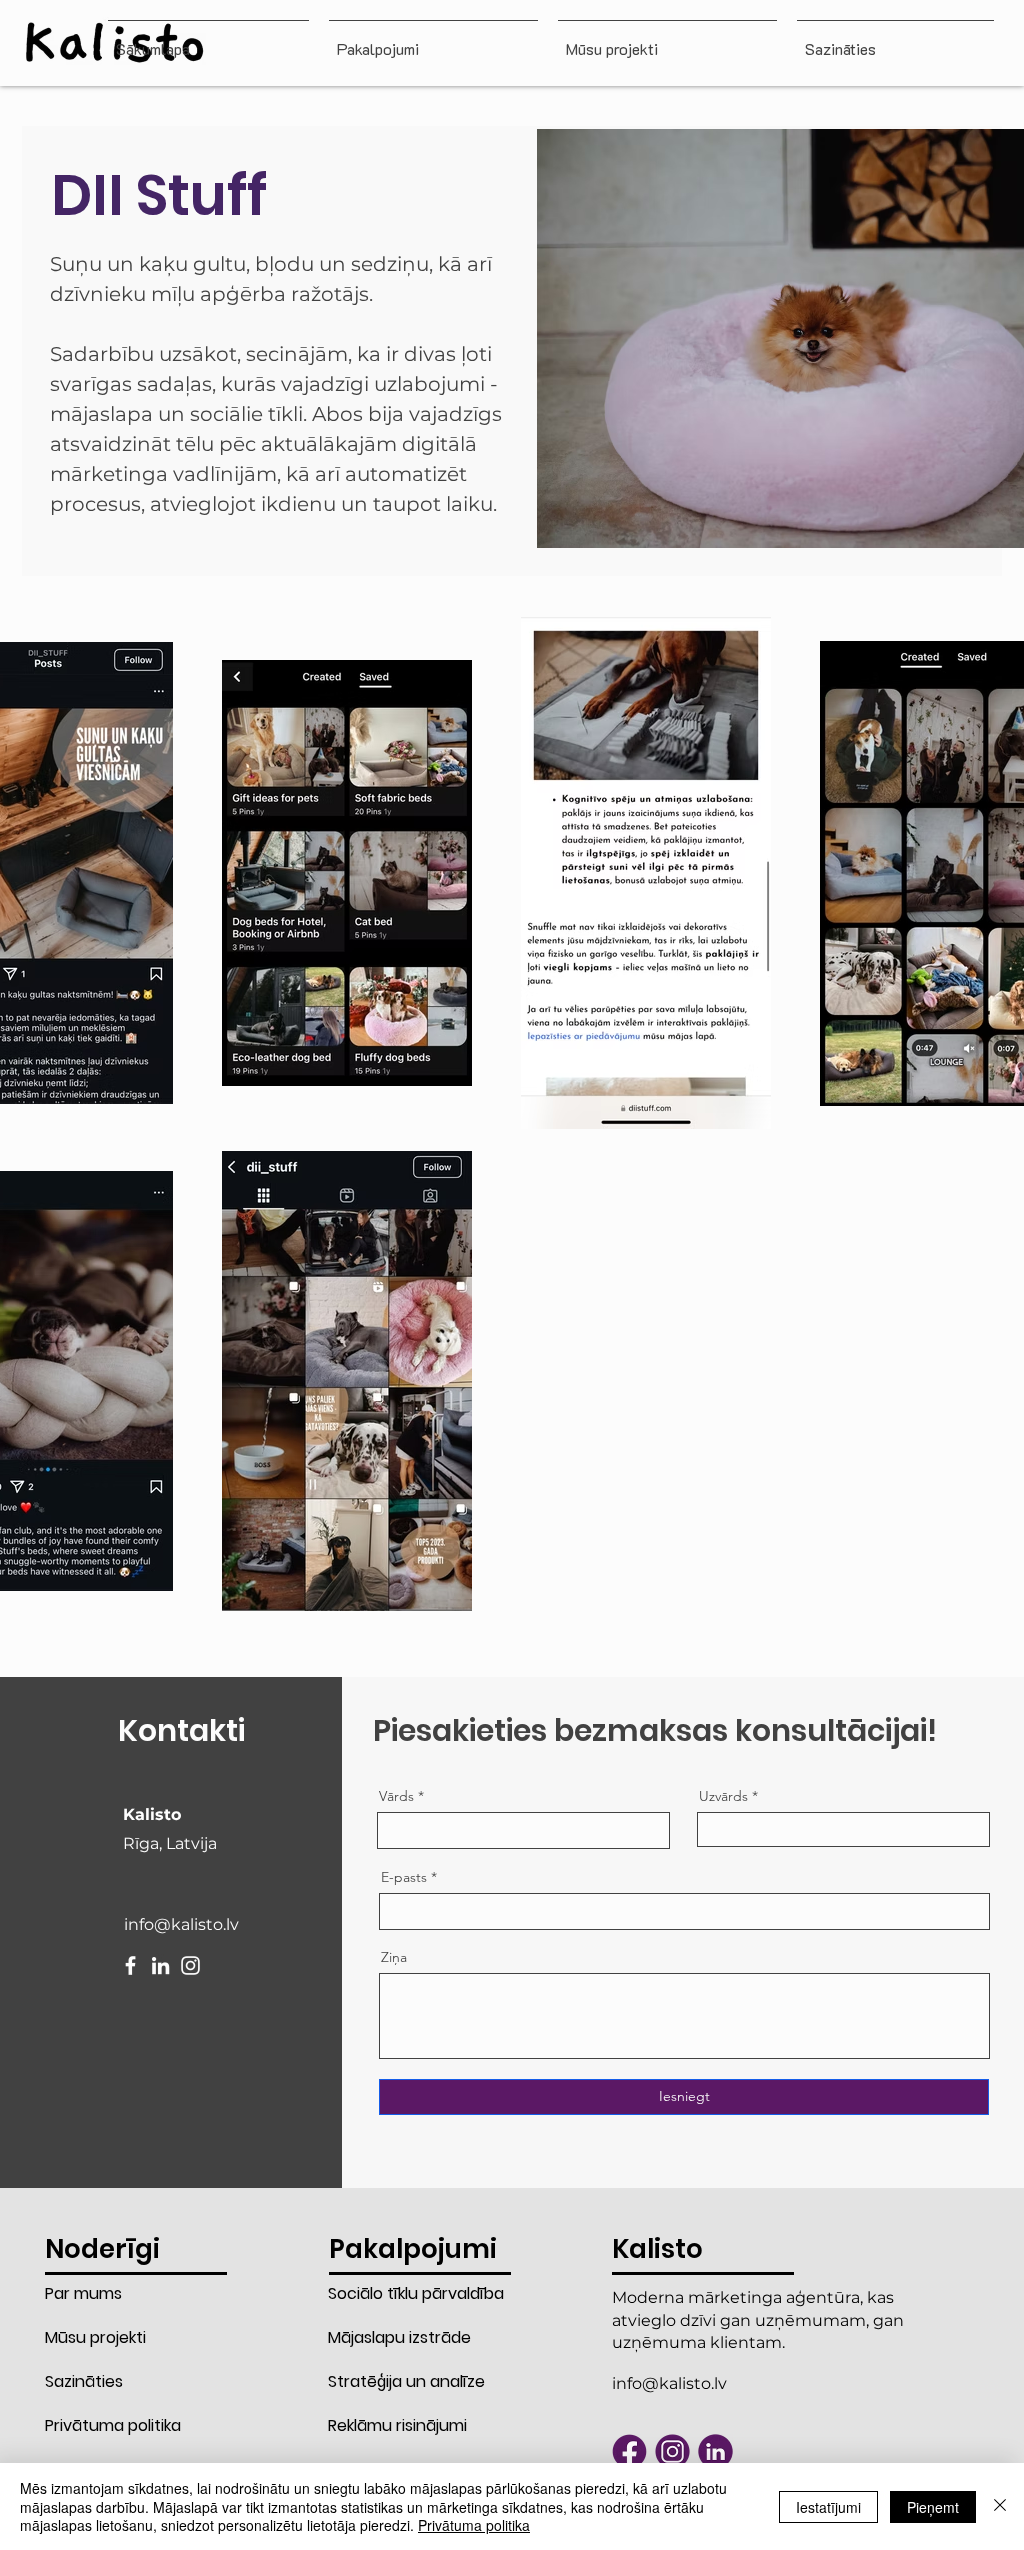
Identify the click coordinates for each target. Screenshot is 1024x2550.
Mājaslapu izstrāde (398, 2337)
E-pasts (404, 1877)
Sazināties (84, 2381)
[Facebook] (130, 1965)
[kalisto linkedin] (715, 2451)
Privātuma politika (113, 2425)
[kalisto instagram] (672, 2451)
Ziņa (394, 1957)
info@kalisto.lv (181, 1924)
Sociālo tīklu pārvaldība (398, 2293)
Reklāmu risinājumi (397, 2425)
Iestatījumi (828, 2507)
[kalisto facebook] (629, 2451)
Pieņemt (933, 2507)
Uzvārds (723, 1796)
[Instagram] (190, 1965)
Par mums (83, 2293)
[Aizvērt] (1000, 2506)
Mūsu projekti (95, 2337)
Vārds (396, 1796)
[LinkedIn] (160, 1965)
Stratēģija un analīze (398, 2381)
